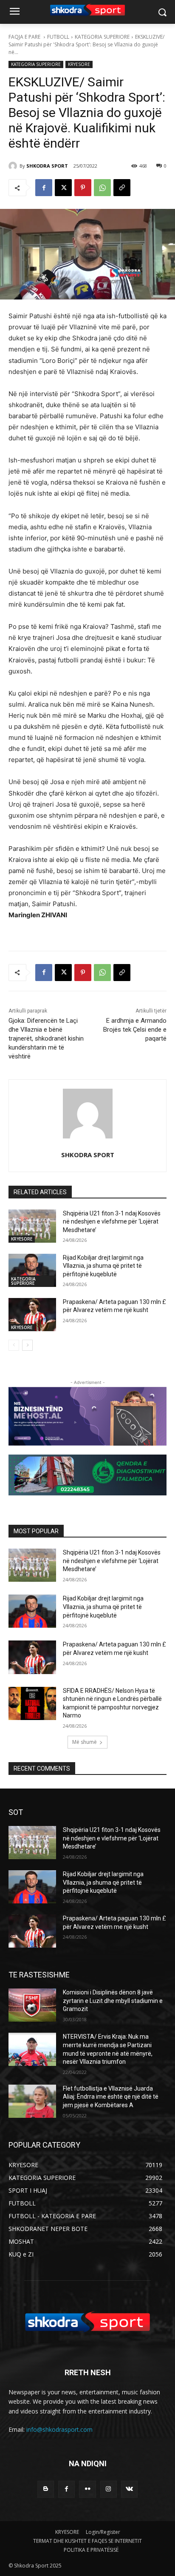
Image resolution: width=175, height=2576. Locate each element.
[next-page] (27, 1345)
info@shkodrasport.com (59, 2429)
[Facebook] (44, 188)
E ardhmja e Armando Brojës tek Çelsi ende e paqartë (135, 1030)
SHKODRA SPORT (47, 166)
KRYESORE (79, 64)
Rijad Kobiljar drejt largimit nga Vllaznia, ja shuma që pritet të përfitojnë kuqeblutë (103, 1266)
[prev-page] (14, 1345)
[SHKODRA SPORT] (14, 166)
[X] (63, 188)
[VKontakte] (129, 2489)
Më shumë (85, 1742)
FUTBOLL (58, 37)
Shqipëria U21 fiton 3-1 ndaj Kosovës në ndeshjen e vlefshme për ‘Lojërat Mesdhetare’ (112, 1222)
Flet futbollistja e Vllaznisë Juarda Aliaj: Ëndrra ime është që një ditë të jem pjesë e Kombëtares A (111, 2097)
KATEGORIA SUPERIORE (102, 37)
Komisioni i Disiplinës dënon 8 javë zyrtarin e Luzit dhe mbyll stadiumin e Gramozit (113, 2001)
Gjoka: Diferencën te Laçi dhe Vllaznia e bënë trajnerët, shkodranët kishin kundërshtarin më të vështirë (46, 1038)
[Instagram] (109, 2489)
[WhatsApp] (102, 188)
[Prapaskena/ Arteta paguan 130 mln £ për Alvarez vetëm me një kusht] (32, 1315)
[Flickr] (87, 2489)
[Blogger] (46, 2489)
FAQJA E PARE (25, 37)
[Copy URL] (122, 188)
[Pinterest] (83, 188)
